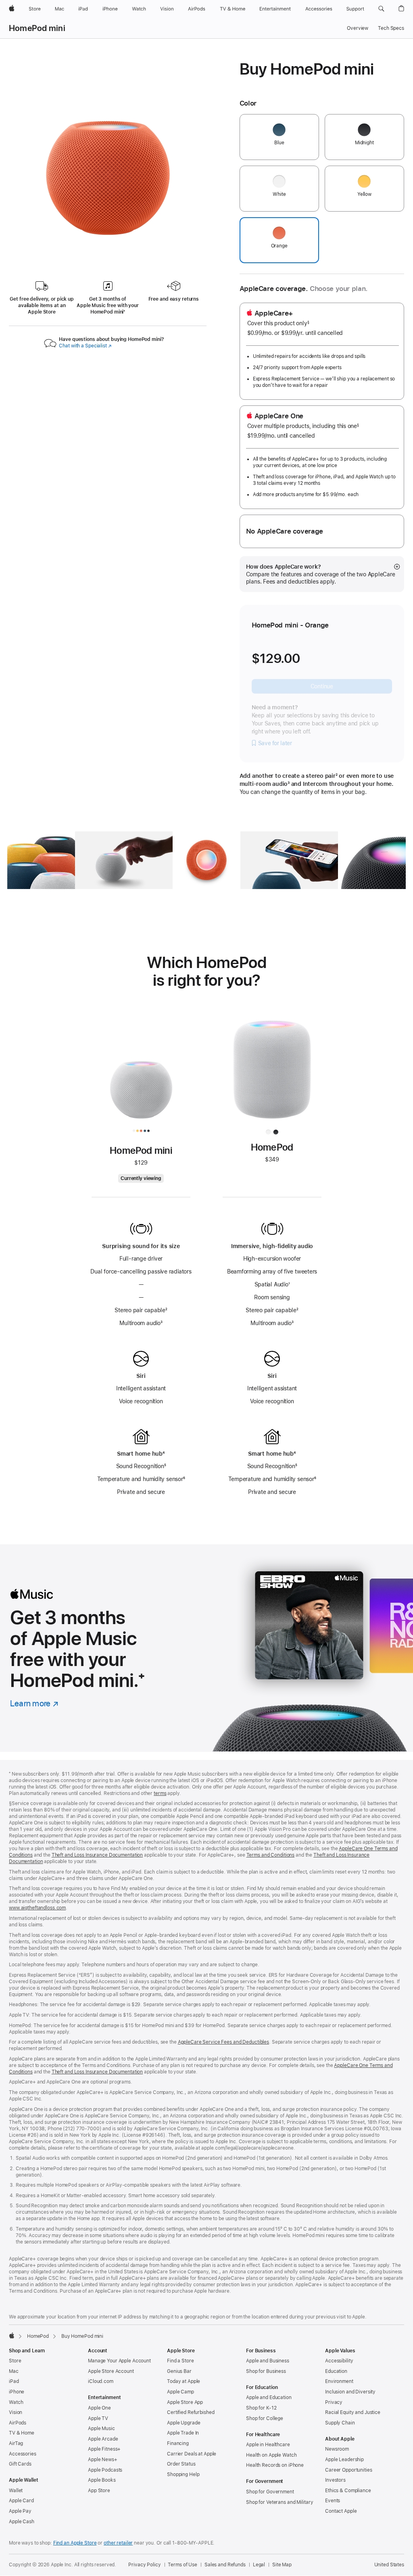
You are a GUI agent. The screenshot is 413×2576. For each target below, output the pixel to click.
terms (160, 1793)
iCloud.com (101, 2381)
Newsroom (337, 2449)
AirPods (18, 2423)
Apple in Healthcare (268, 2445)
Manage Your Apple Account (119, 2361)
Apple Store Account (111, 2371)
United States (389, 2565)
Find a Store (180, 2361)
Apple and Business (268, 2361)
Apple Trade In (183, 2433)
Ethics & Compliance (348, 2491)
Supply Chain (340, 2423)
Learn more (34, 1703)
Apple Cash (22, 2522)
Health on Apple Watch (271, 2455)
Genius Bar (179, 2371)
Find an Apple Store (75, 2543)
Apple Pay (20, 2511)
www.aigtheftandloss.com (37, 1908)
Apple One (99, 2408)
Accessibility (339, 2361)
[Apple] (12, 2335)
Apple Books (102, 2480)
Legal (259, 2565)
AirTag (16, 2443)
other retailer (118, 2543)
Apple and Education (269, 2397)
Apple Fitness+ (104, 2449)
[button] (381, 9)
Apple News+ (103, 2460)
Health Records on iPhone (275, 2465)
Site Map (282, 2565)
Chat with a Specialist (85, 346)
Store (15, 2361)
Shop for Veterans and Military (280, 2502)
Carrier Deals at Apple (192, 2454)
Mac (14, 2371)
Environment (339, 2381)
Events (333, 2501)
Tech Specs (391, 28)
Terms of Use (183, 2565)
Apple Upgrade (184, 2423)
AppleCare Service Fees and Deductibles (223, 2042)
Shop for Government (270, 2492)
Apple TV (98, 2418)
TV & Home (22, 2433)
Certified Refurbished (191, 2412)
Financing (178, 2443)
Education (336, 2371)
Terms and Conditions (271, 1855)
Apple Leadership (344, 2460)
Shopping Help (183, 2474)
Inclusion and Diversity (350, 2392)
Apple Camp (180, 2392)
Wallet (16, 2491)
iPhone (17, 2392)
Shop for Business (266, 2371)
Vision (16, 2412)
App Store (99, 2491)
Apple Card (21, 2501)
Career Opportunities (349, 2470)
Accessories (23, 2454)
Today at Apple (184, 2381)
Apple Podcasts (105, 2470)
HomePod (38, 2336)
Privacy (334, 2402)
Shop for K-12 (261, 2408)
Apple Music (101, 2429)
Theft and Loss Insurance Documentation (97, 1855)
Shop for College (265, 2418)
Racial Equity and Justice (353, 2412)
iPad (14, 2381)
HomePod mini (37, 28)
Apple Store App (185, 2402)
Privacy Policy (144, 2565)
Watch (16, 2402)
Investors (335, 2480)
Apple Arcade (103, 2439)
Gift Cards (20, 2464)
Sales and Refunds (225, 2565)
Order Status (181, 2464)
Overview (358, 28)
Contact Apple (341, 2511)
